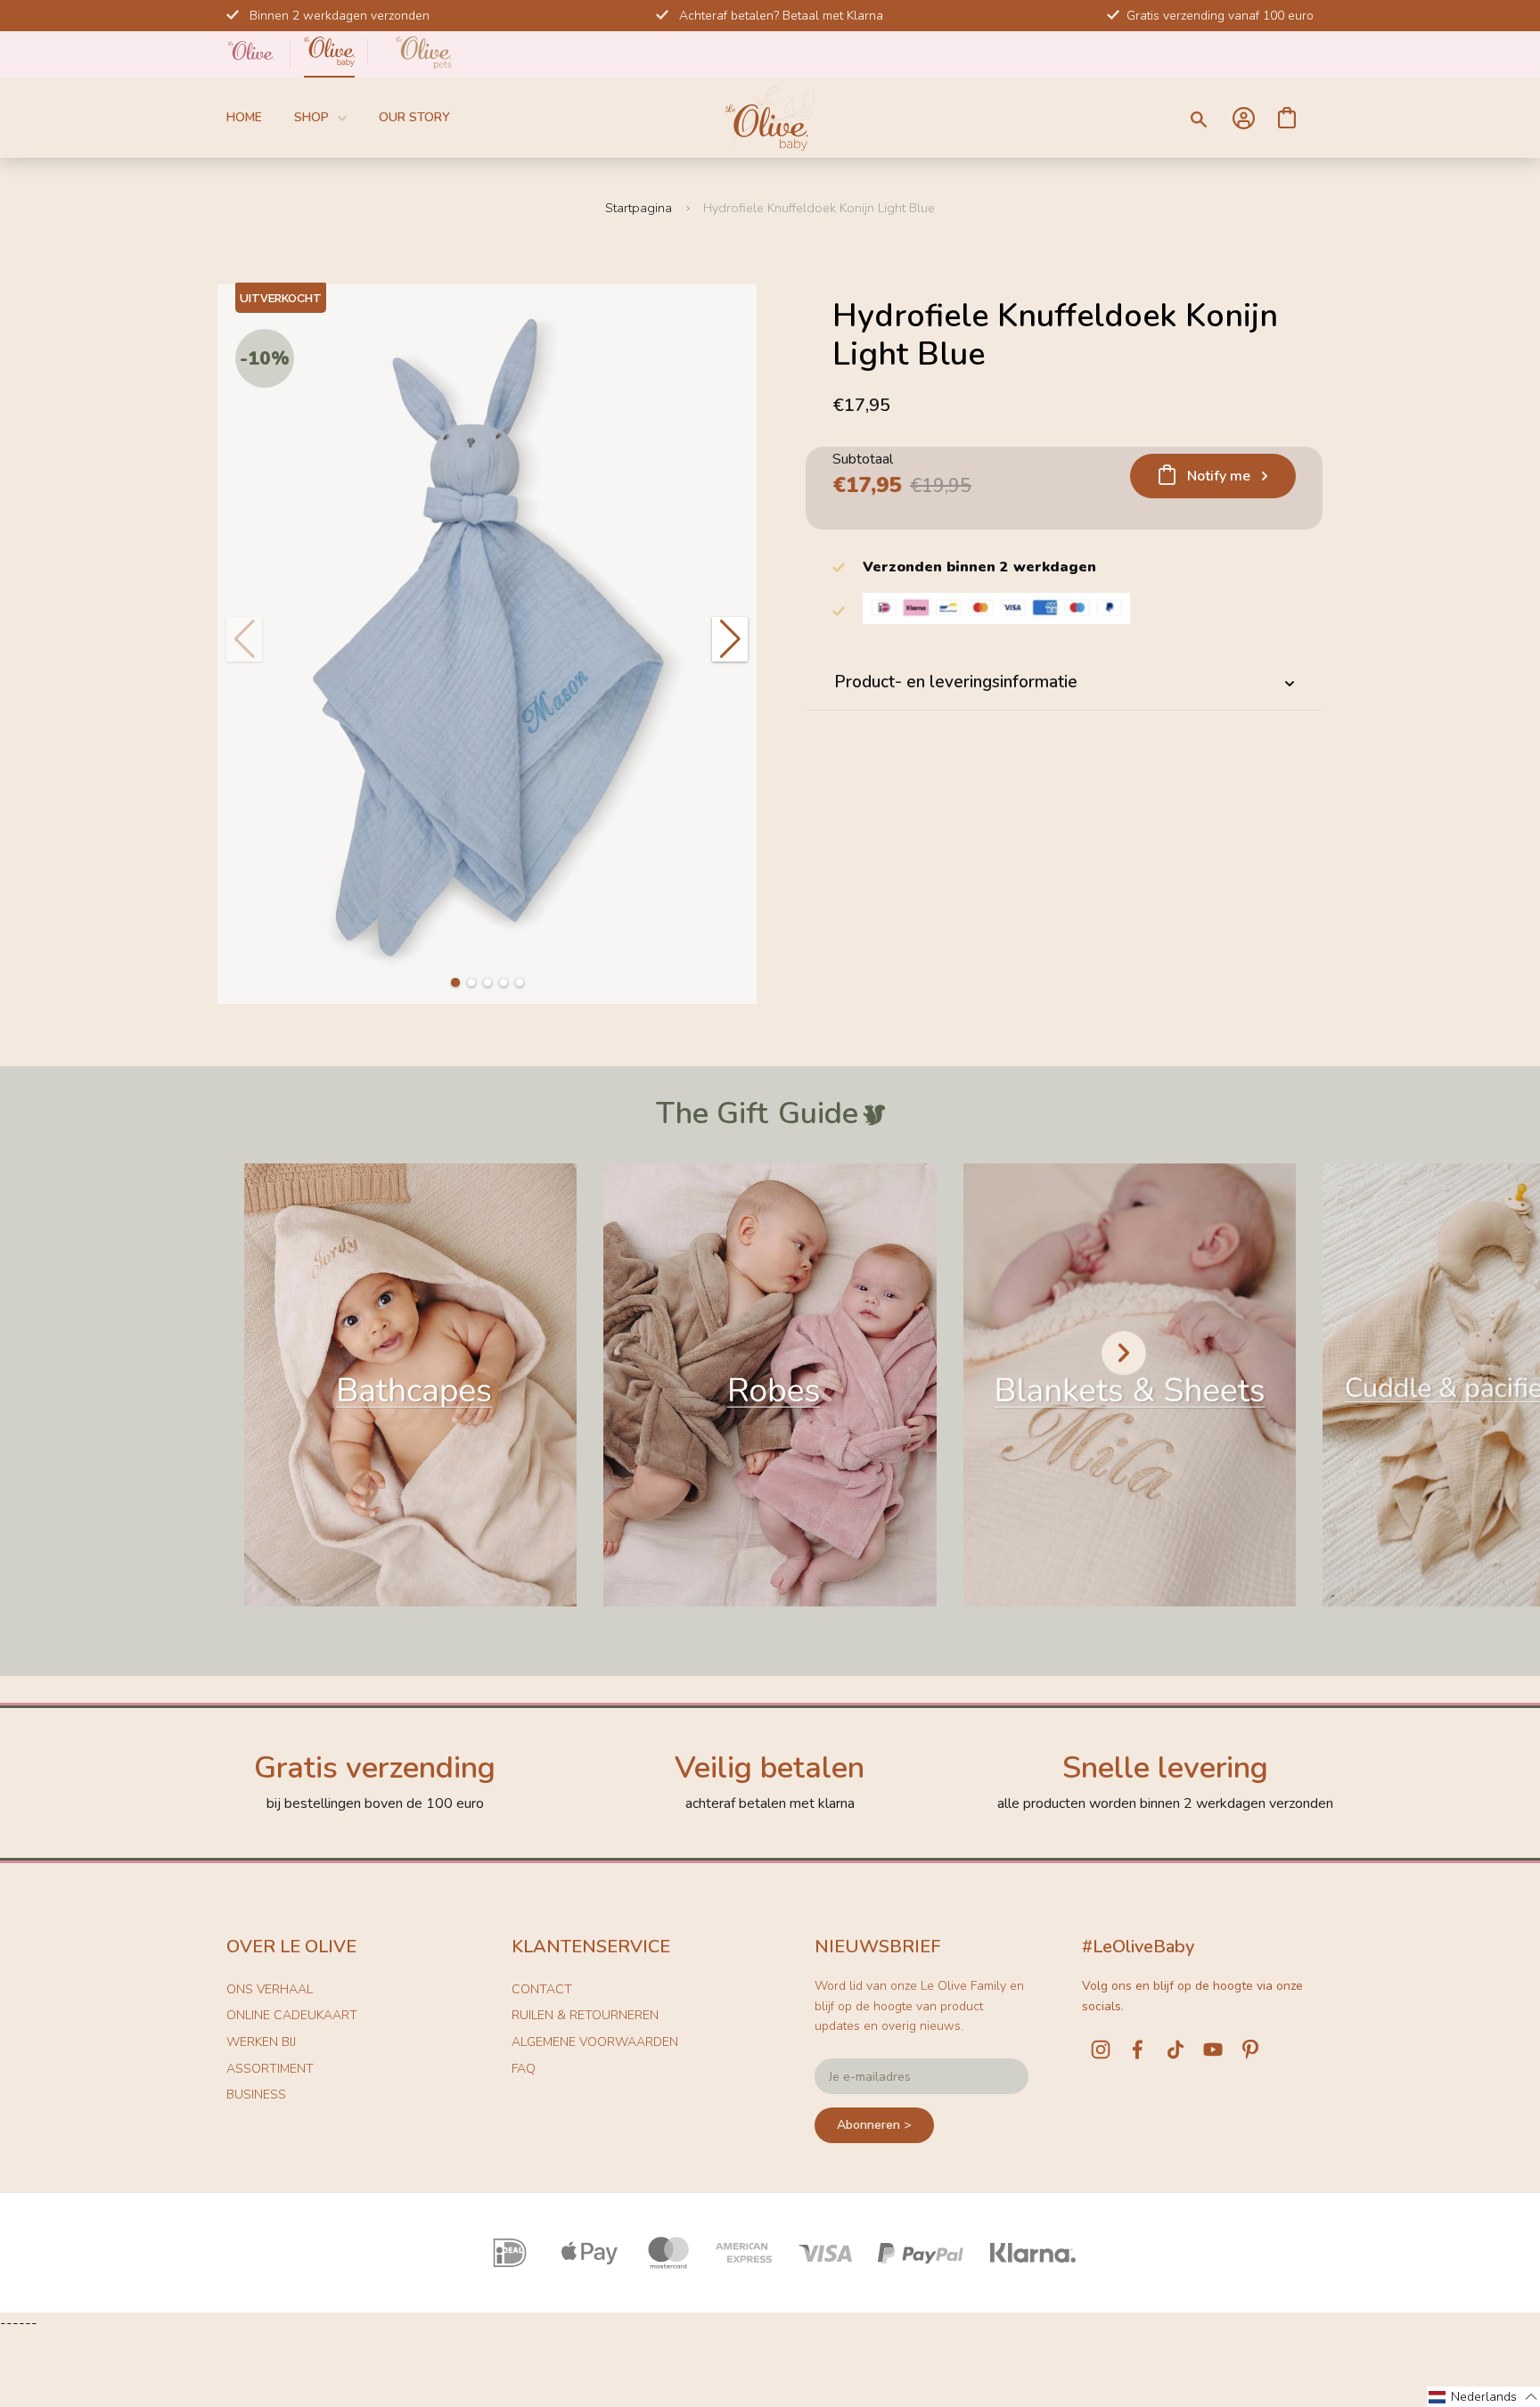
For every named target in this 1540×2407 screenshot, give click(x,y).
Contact (542, 1989)
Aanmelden (1243, 118)
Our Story (414, 117)
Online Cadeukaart (292, 2015)
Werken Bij (261, 2042)
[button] (455, 982)
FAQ (524, 2069)
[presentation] (1124, 1353)
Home (244, 117)
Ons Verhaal (270, 1989)
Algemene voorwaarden (595, 2042)
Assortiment (270, 2069)
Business (256, 2095)
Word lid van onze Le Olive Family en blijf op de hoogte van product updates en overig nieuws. (919, 2006)
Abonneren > (874, 2125)
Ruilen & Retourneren (585, 2015)
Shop (311, 117)
